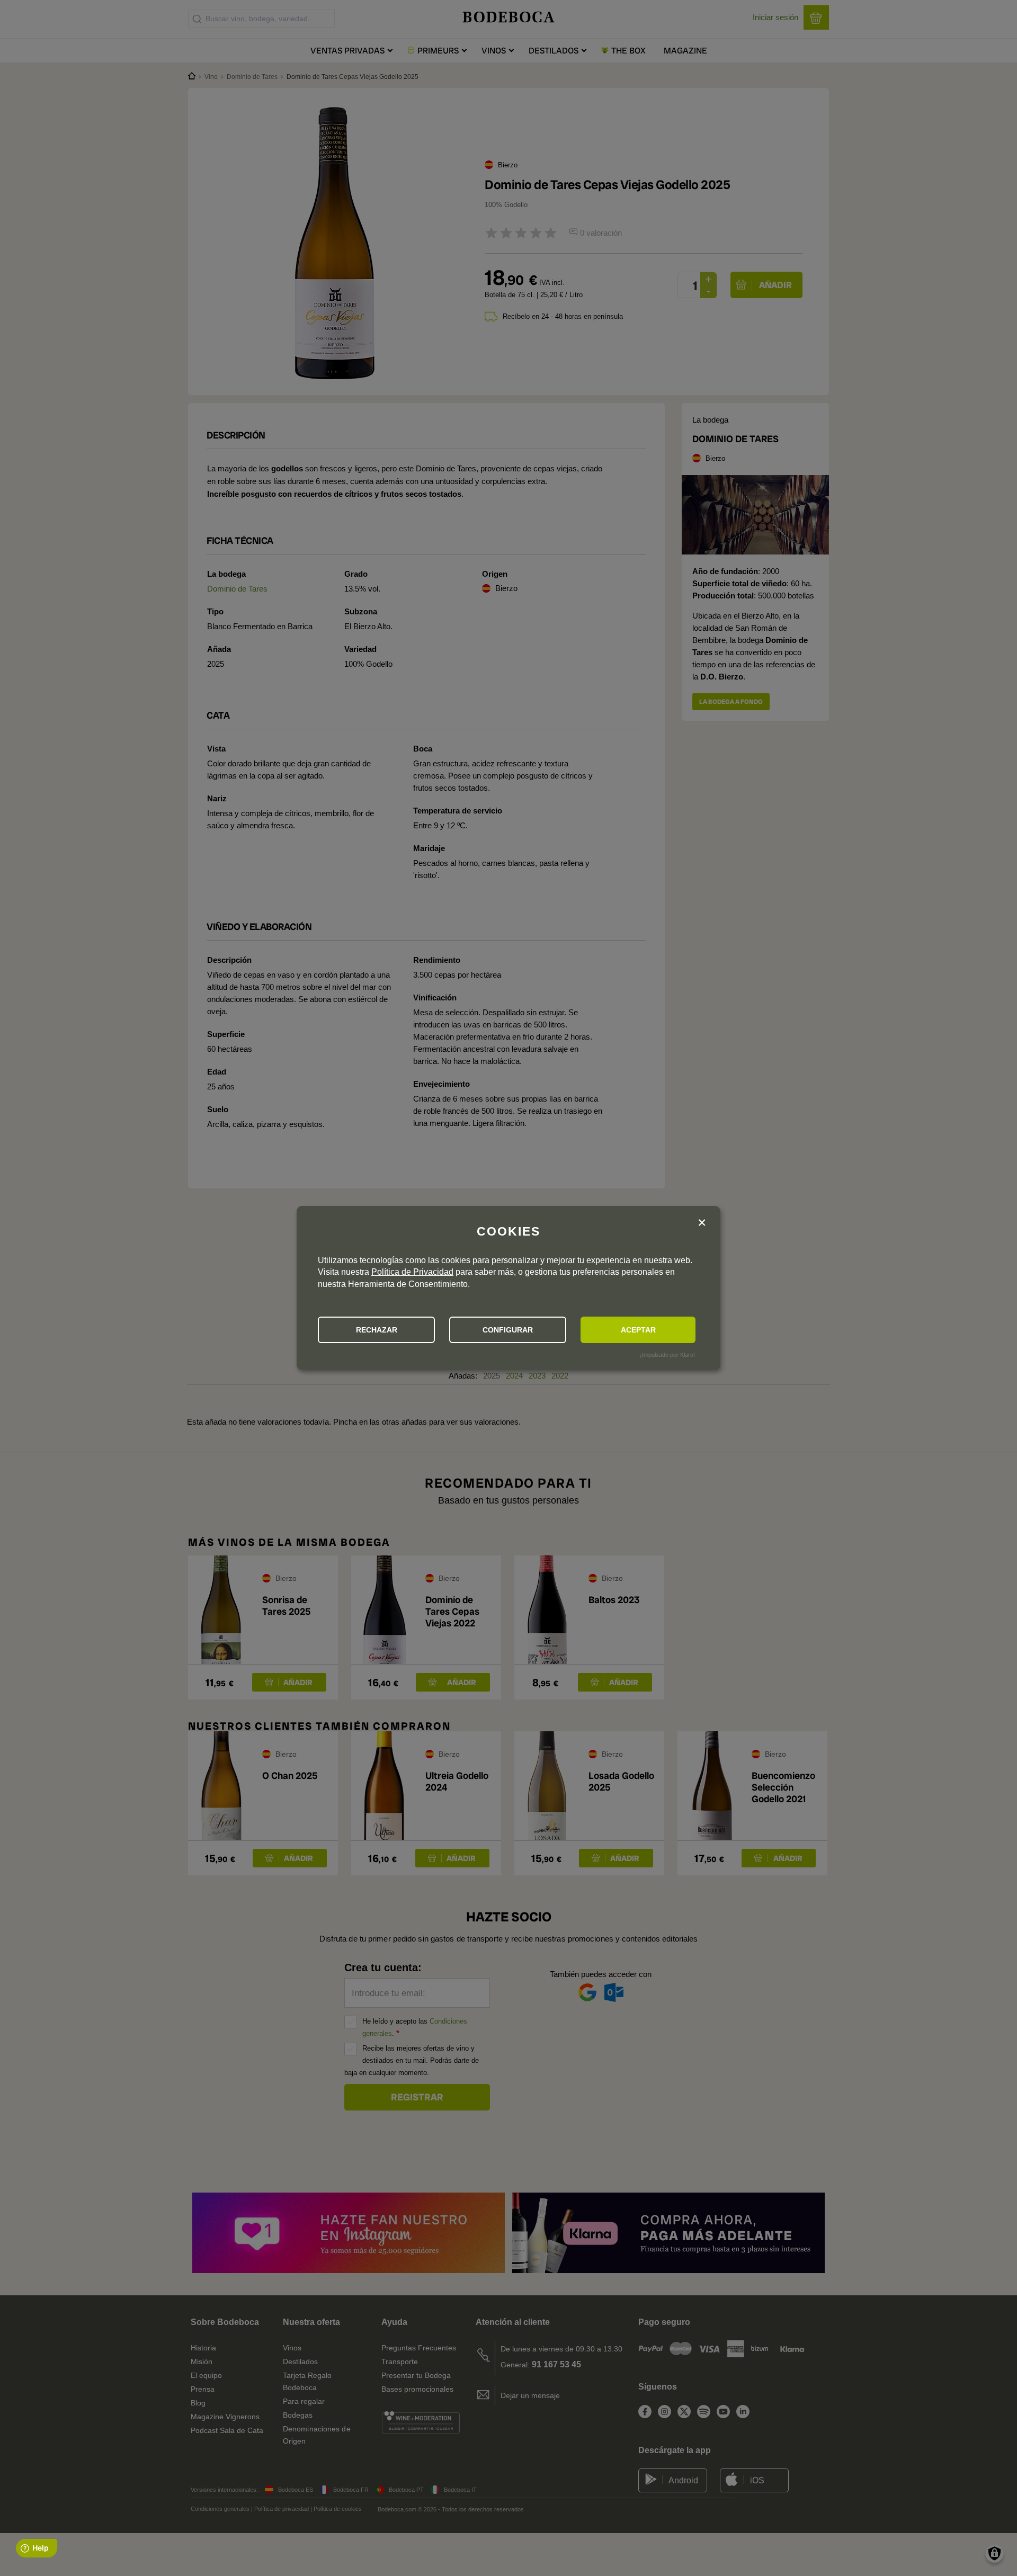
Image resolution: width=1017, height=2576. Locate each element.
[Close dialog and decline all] (702, 1223)
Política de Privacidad (412, 1272)
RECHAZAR (377, 1330)
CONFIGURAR (508, 1330)
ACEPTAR (638, 1330)
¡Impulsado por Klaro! (667, 1355)
